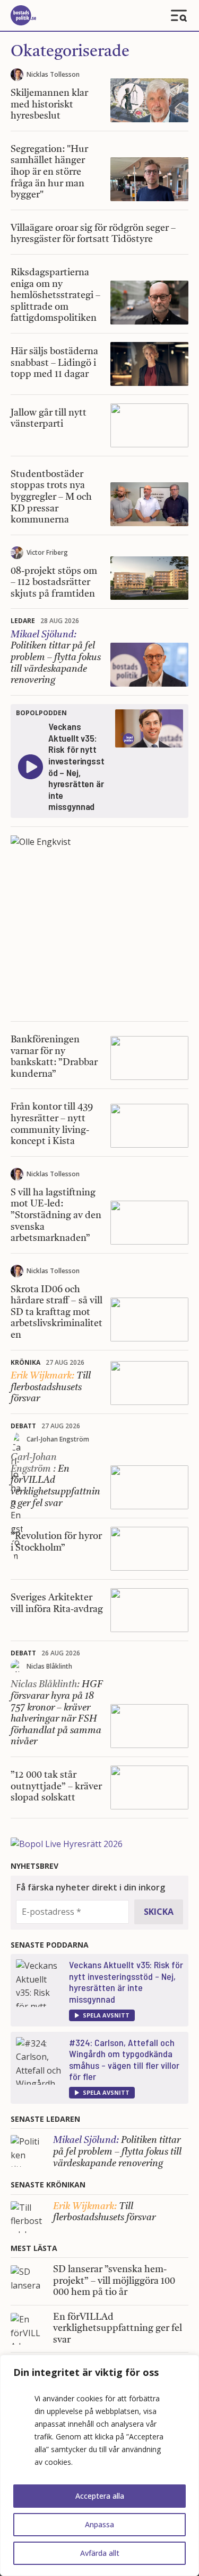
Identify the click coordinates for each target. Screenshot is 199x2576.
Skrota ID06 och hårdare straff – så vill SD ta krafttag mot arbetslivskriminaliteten (57, 1312)
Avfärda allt (100, 2553)
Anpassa (99, 2524)
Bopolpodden (41, 713)
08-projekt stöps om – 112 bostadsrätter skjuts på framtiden (54, 583)
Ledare (23, 621)
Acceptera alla (100, 2496)
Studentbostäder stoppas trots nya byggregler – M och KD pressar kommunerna (51, 497)
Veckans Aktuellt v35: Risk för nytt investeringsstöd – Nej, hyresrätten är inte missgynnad (126, 1982)
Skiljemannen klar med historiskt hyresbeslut (49, 105)
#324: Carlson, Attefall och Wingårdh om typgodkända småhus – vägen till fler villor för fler (124, 2060)
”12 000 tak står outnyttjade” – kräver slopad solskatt (56, 1786)
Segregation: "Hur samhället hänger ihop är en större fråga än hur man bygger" (49, 172)
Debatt (23, 1426)
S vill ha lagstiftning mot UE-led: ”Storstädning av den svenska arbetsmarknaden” (56, 1215)
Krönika (25, 1362)
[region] (99, 2465)
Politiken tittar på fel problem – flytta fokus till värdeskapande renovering (56, 657)
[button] (102, 2015)
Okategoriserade (70, 52)
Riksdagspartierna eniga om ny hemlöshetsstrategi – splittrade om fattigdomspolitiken (55, 295)
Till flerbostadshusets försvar (51, 1387)
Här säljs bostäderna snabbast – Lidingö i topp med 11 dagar (54, 363)
